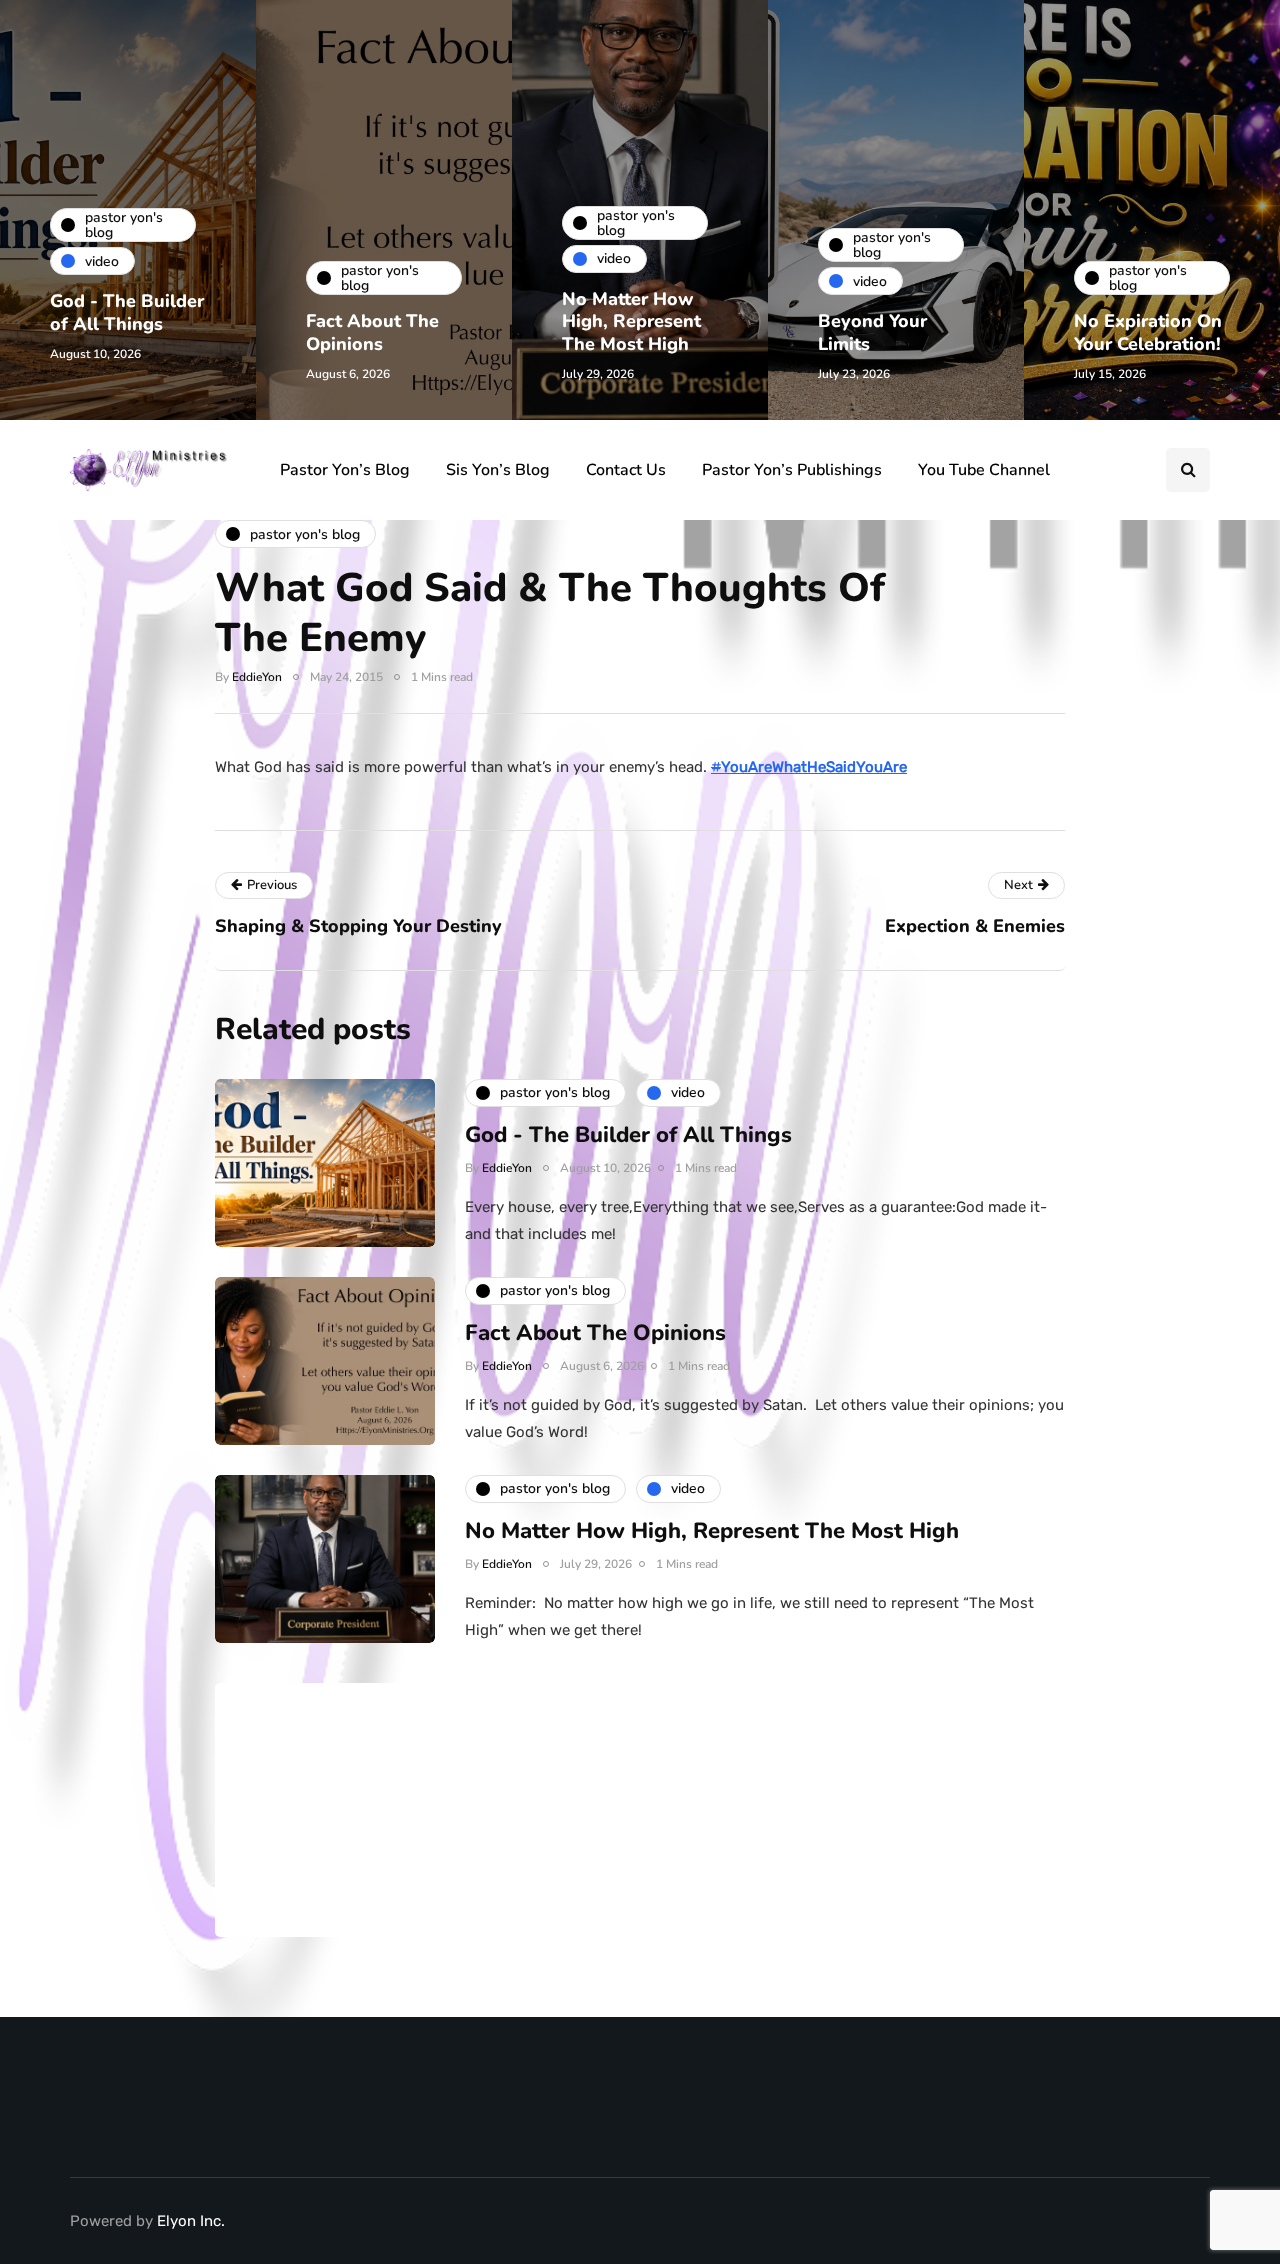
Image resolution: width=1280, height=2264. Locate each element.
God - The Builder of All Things (127, 312)
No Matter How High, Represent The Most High (631, 321)
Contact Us (626, 470)
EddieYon (257, 677)
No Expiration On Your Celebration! (1148, 332)
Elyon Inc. (191, 2221)
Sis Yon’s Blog (498, 470)
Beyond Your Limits (872, 332)
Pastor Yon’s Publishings (792, 470)
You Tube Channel (984, 470)
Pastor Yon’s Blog (345, 470)
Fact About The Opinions (372, 332)
